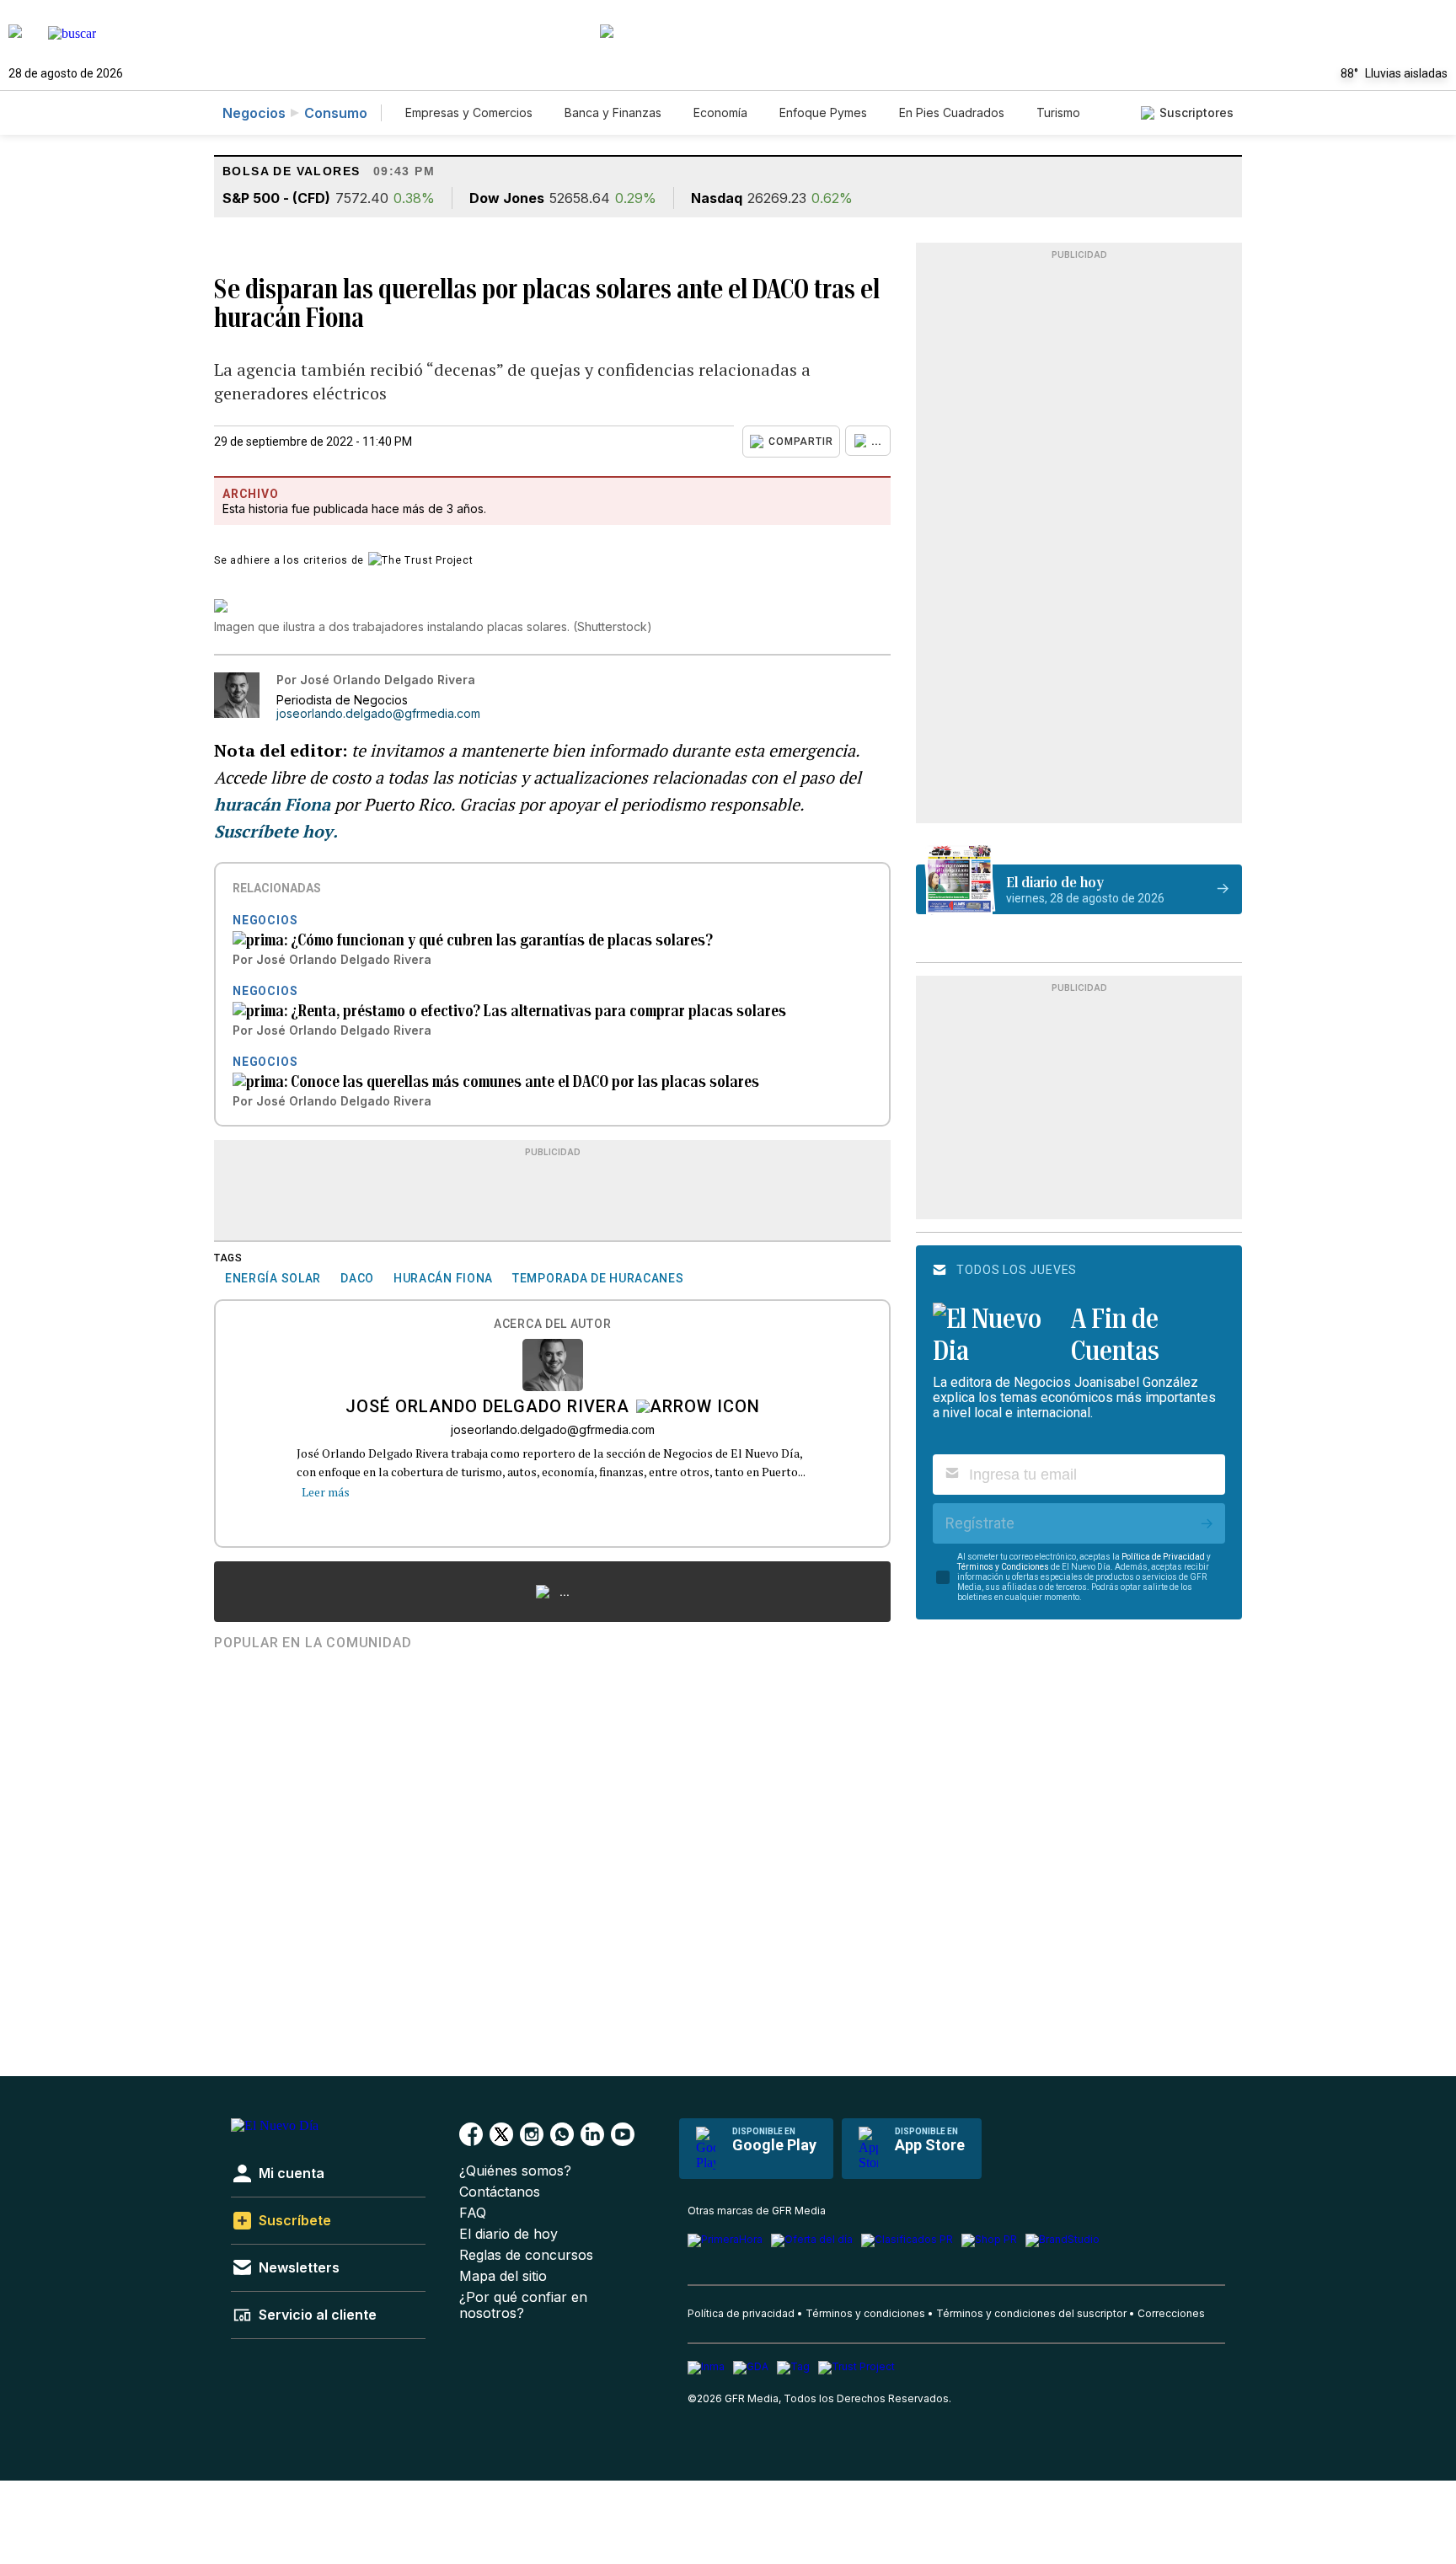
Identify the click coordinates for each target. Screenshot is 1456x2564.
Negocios (254, 113)
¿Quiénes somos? (515, 2171)
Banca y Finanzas (613, 112)
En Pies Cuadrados (952, 112)
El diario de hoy (509, 2234)
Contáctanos (500, 2192)
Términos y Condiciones (1003, 1567)
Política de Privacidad (1163, 1557)
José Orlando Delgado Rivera (487, 1408)
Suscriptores (1196, 112)
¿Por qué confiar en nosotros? (523, 2305)
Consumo (336, 113)
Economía (720, 112)
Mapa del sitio (503, 2276)
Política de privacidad (741, 2313)
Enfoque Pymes (823, 112)
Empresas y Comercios (469, 112)
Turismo (1058, 112)
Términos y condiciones (865, 2313)
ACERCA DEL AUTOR (552, 1324)
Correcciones (1171, 2313)
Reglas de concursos (526, 2255)
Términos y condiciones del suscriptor (1031, 2313)
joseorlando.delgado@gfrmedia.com (378, 714)
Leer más (326, 1492)
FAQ (473, 2213)
